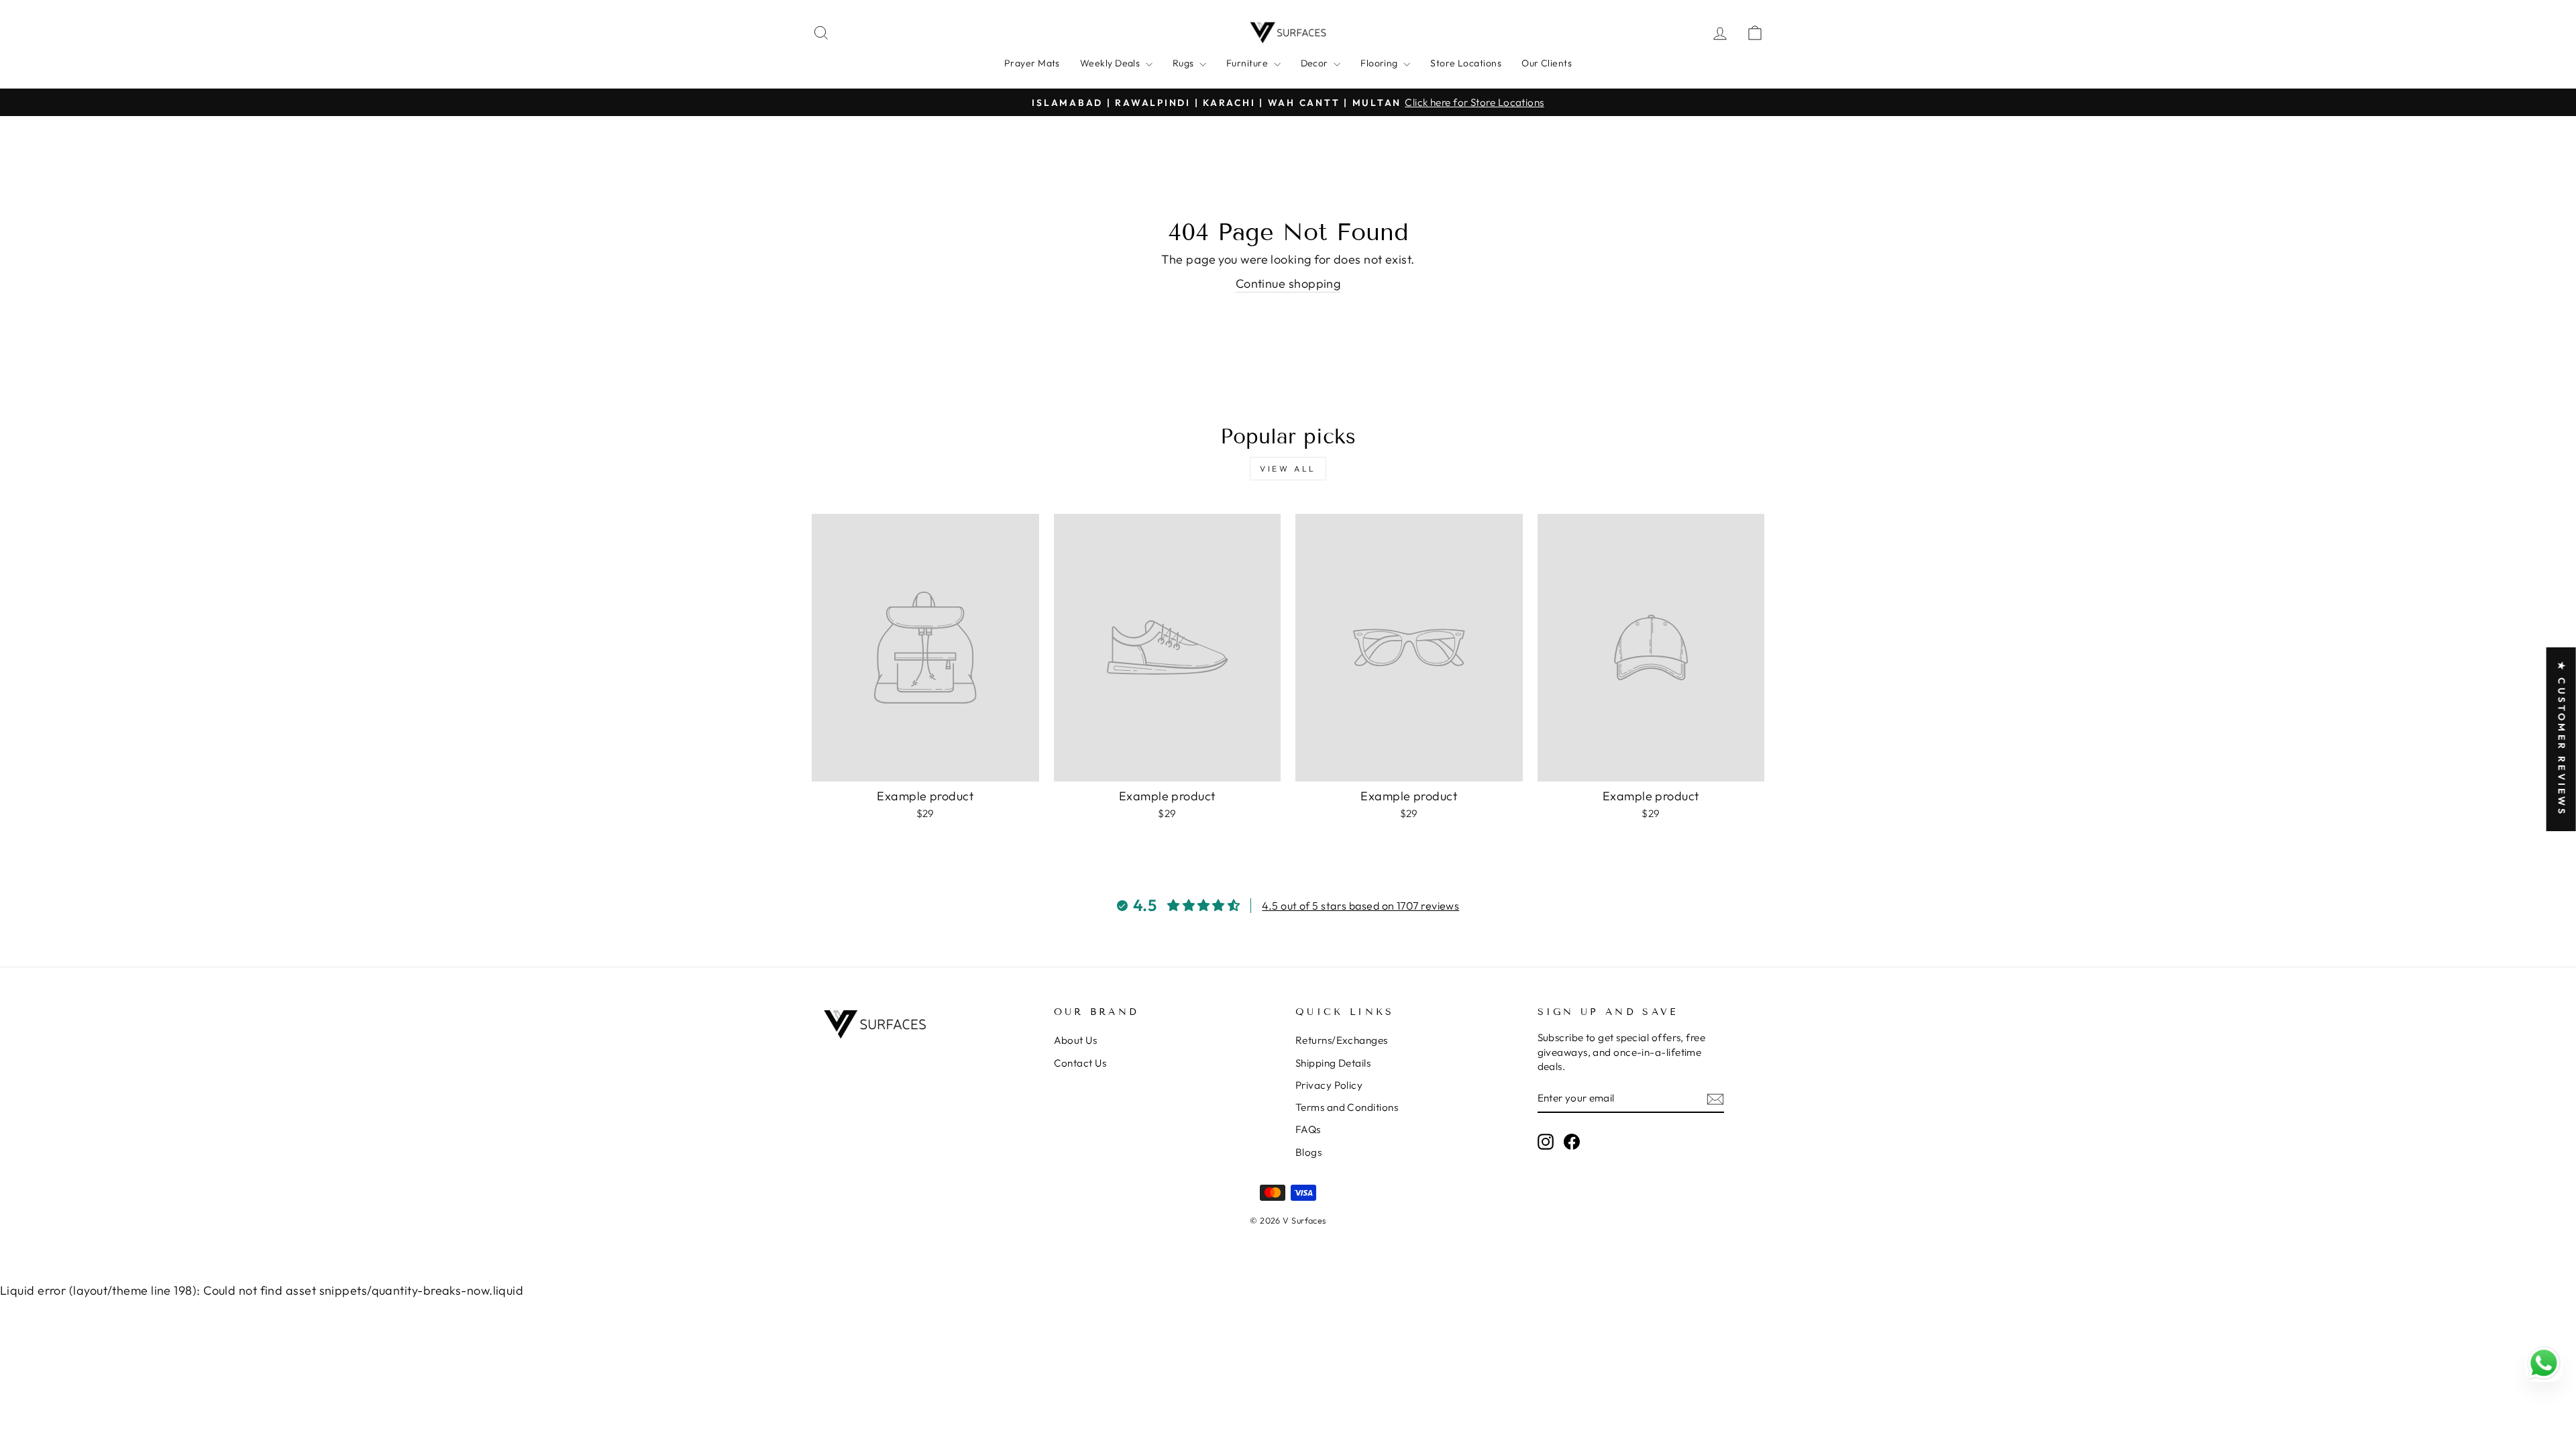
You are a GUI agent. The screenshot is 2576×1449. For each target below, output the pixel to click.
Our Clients (1547, 63)
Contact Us (1080, 1063)
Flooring (1380, 63)
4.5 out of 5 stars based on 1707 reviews (1360, 906)
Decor (1316, 63)
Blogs (1308, 1152)
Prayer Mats (1032, 63)
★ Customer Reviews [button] (2562, 739)
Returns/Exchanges (1342, 1040)
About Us (1076, 1040)
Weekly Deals (1111, 63)
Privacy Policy (1329, 1085)
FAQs (1308, 1129)
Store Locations (1466, 63)
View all (1288, 469)
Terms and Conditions (1347, 1107)
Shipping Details (1333, 1063)
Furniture (1248, 63)
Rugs (1184, 63)
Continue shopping (1288, 283)
